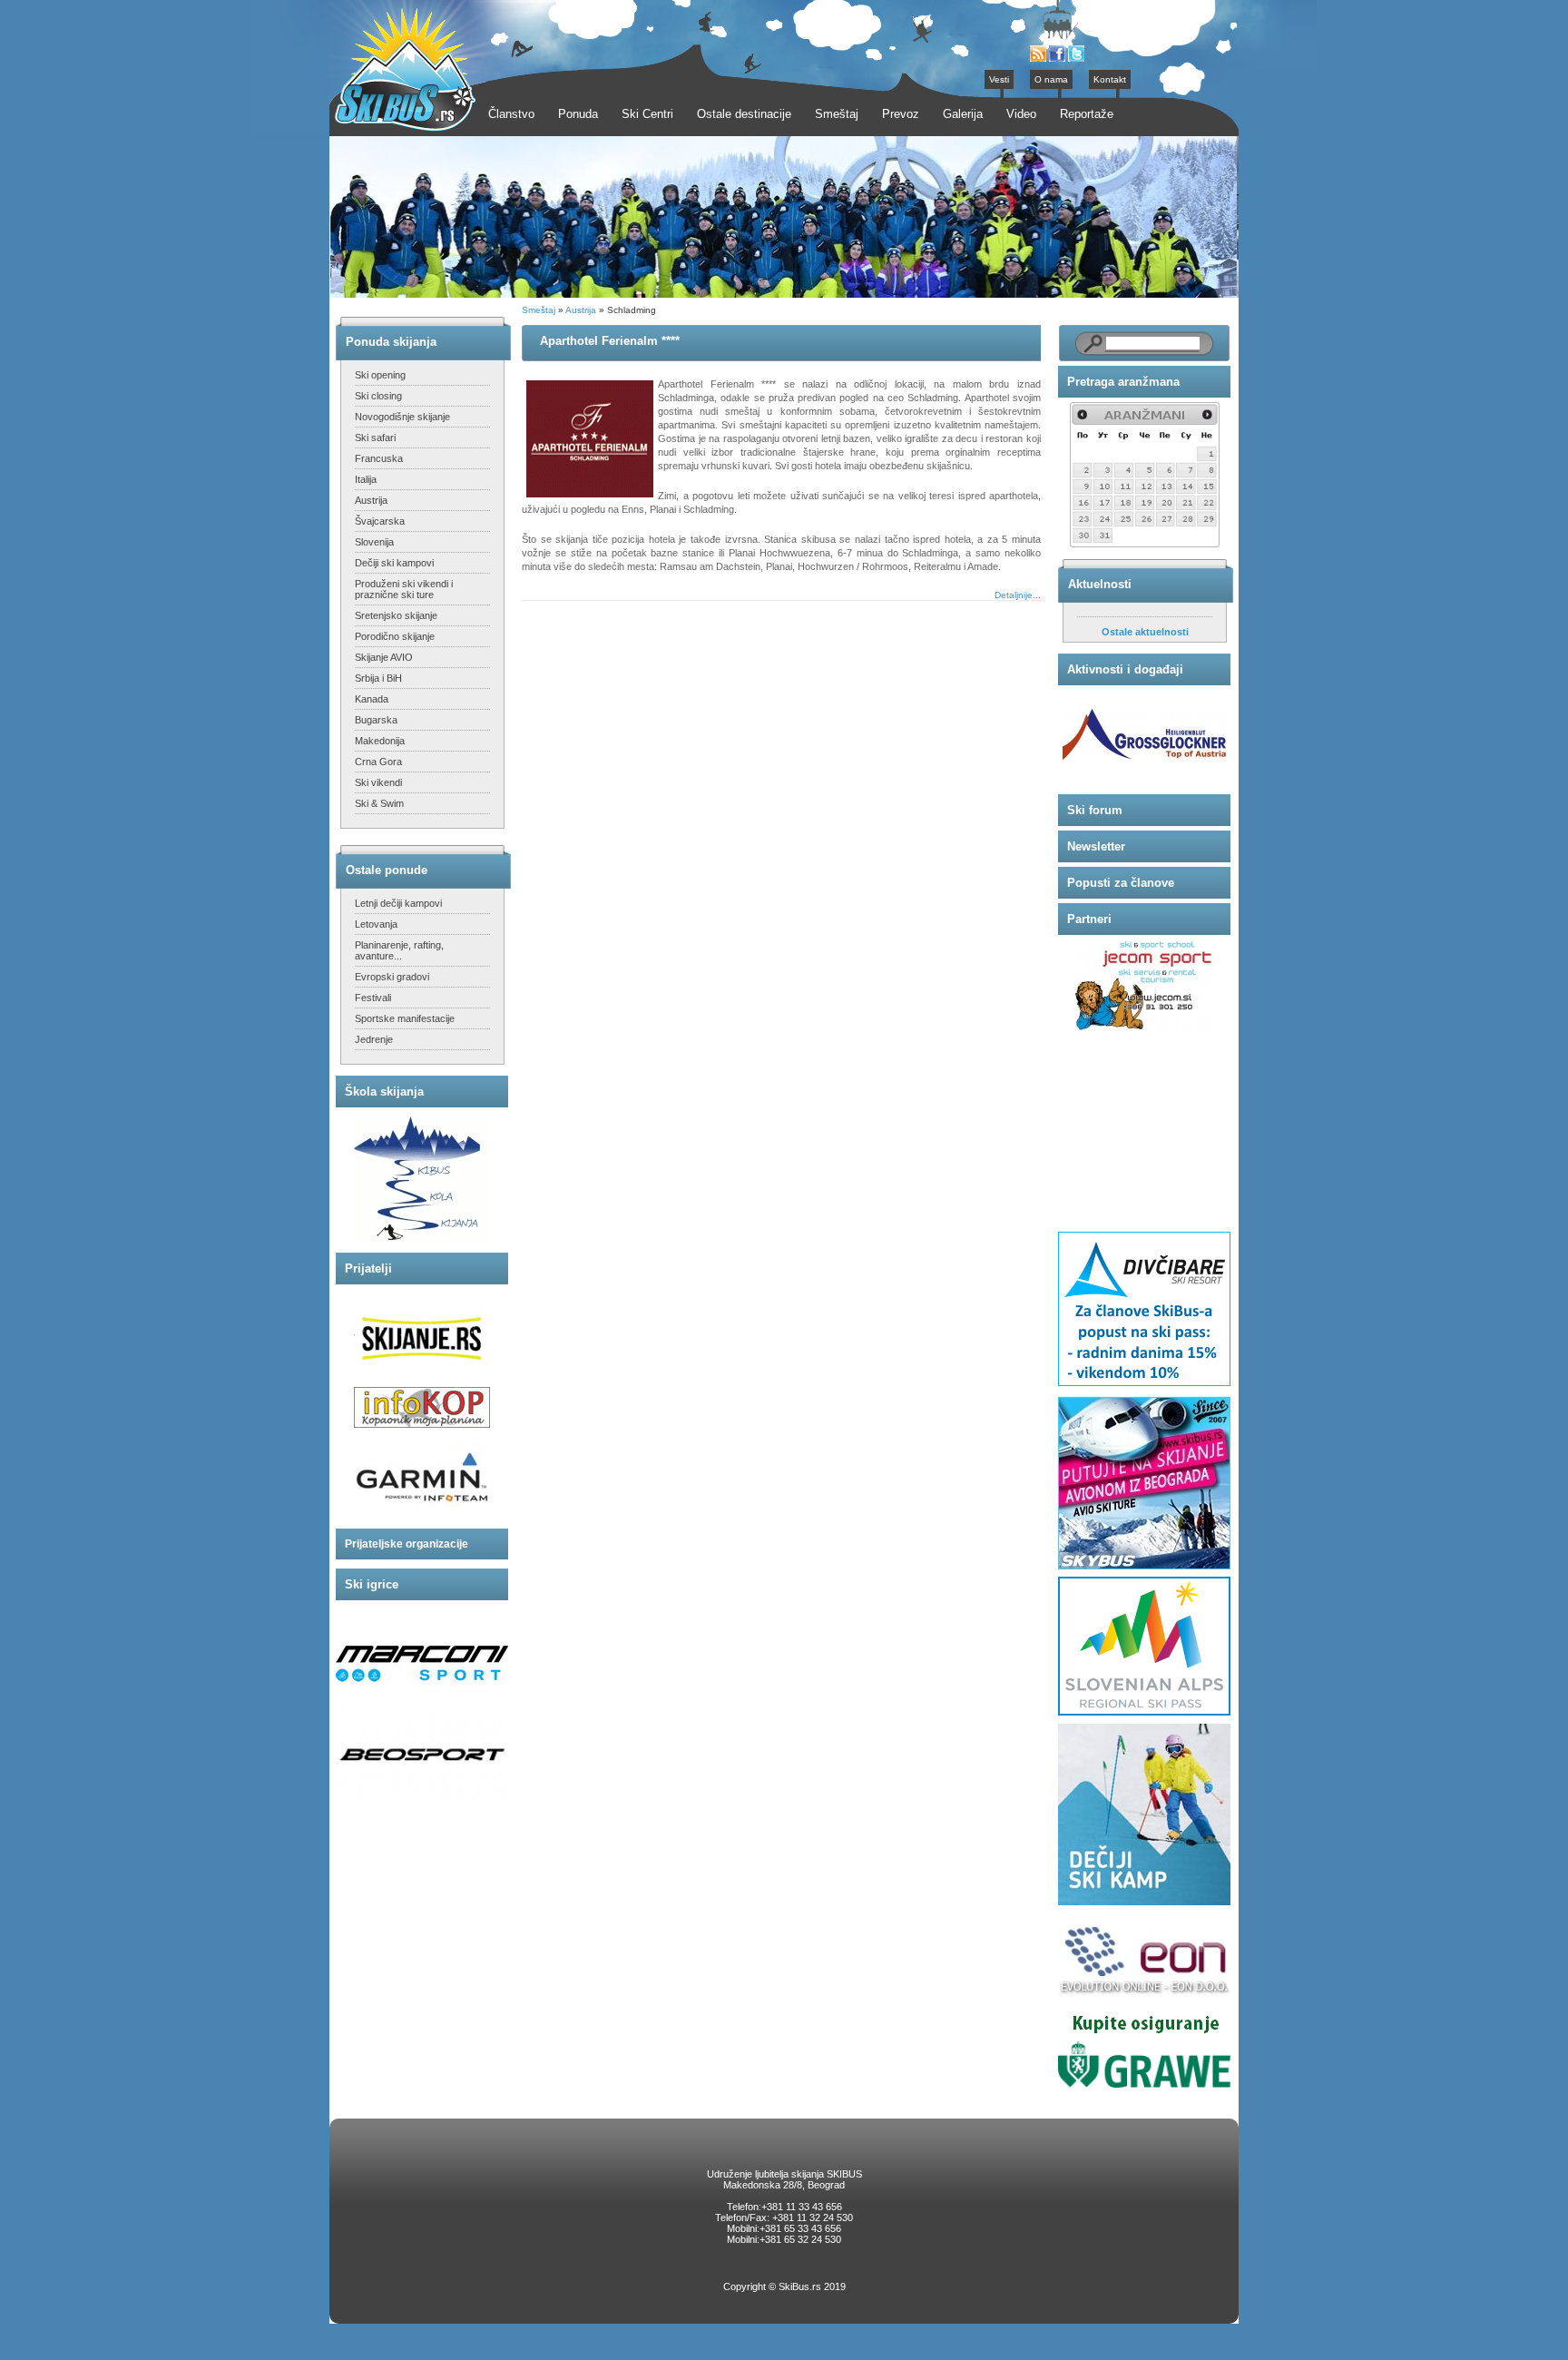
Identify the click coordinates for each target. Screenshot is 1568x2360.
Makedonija (380, 741)
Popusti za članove (1121, 883)
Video (1021, 114)
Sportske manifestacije (405, 1018)
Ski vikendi (378, 782)
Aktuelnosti (1100, 584)
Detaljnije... (1018, 595)
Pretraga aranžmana (1123, 382)
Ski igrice (372, 1584)
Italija (366, 479)
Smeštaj (539, 310)
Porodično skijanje (395, 636)
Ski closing (378, 396)
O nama (1051, 79)
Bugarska (376, 720)
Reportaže (1087, 114)
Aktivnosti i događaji (1125, 669)
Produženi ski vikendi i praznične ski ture (404, 589)
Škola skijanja (384, 1091)
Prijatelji (368, 1268)
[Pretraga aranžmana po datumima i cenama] (1145, 544)
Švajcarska (380, 521)
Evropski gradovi (392, 977)
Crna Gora (378, 762)
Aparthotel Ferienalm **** (610, 341)
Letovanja (376, 924)
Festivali (373, 998)
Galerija (963, 114)
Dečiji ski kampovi (394, 563)
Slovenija (374, 542)
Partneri (1089, 919)
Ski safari (375, 438)
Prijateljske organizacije (407, 1544)
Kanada (372, 699)
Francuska (379, 458)
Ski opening (380, 375)
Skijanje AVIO (384, 657)
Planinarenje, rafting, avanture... (399, 950)
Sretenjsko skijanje (396, 615)
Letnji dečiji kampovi (398, 903)
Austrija (371, 500)
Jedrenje (374, 1039)
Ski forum (1095, 810)
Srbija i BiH (378, 678)
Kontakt (1110, 79)
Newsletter (1096, 846)
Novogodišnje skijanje (402, 417)
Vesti (999, 79)
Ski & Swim (379, 803)
